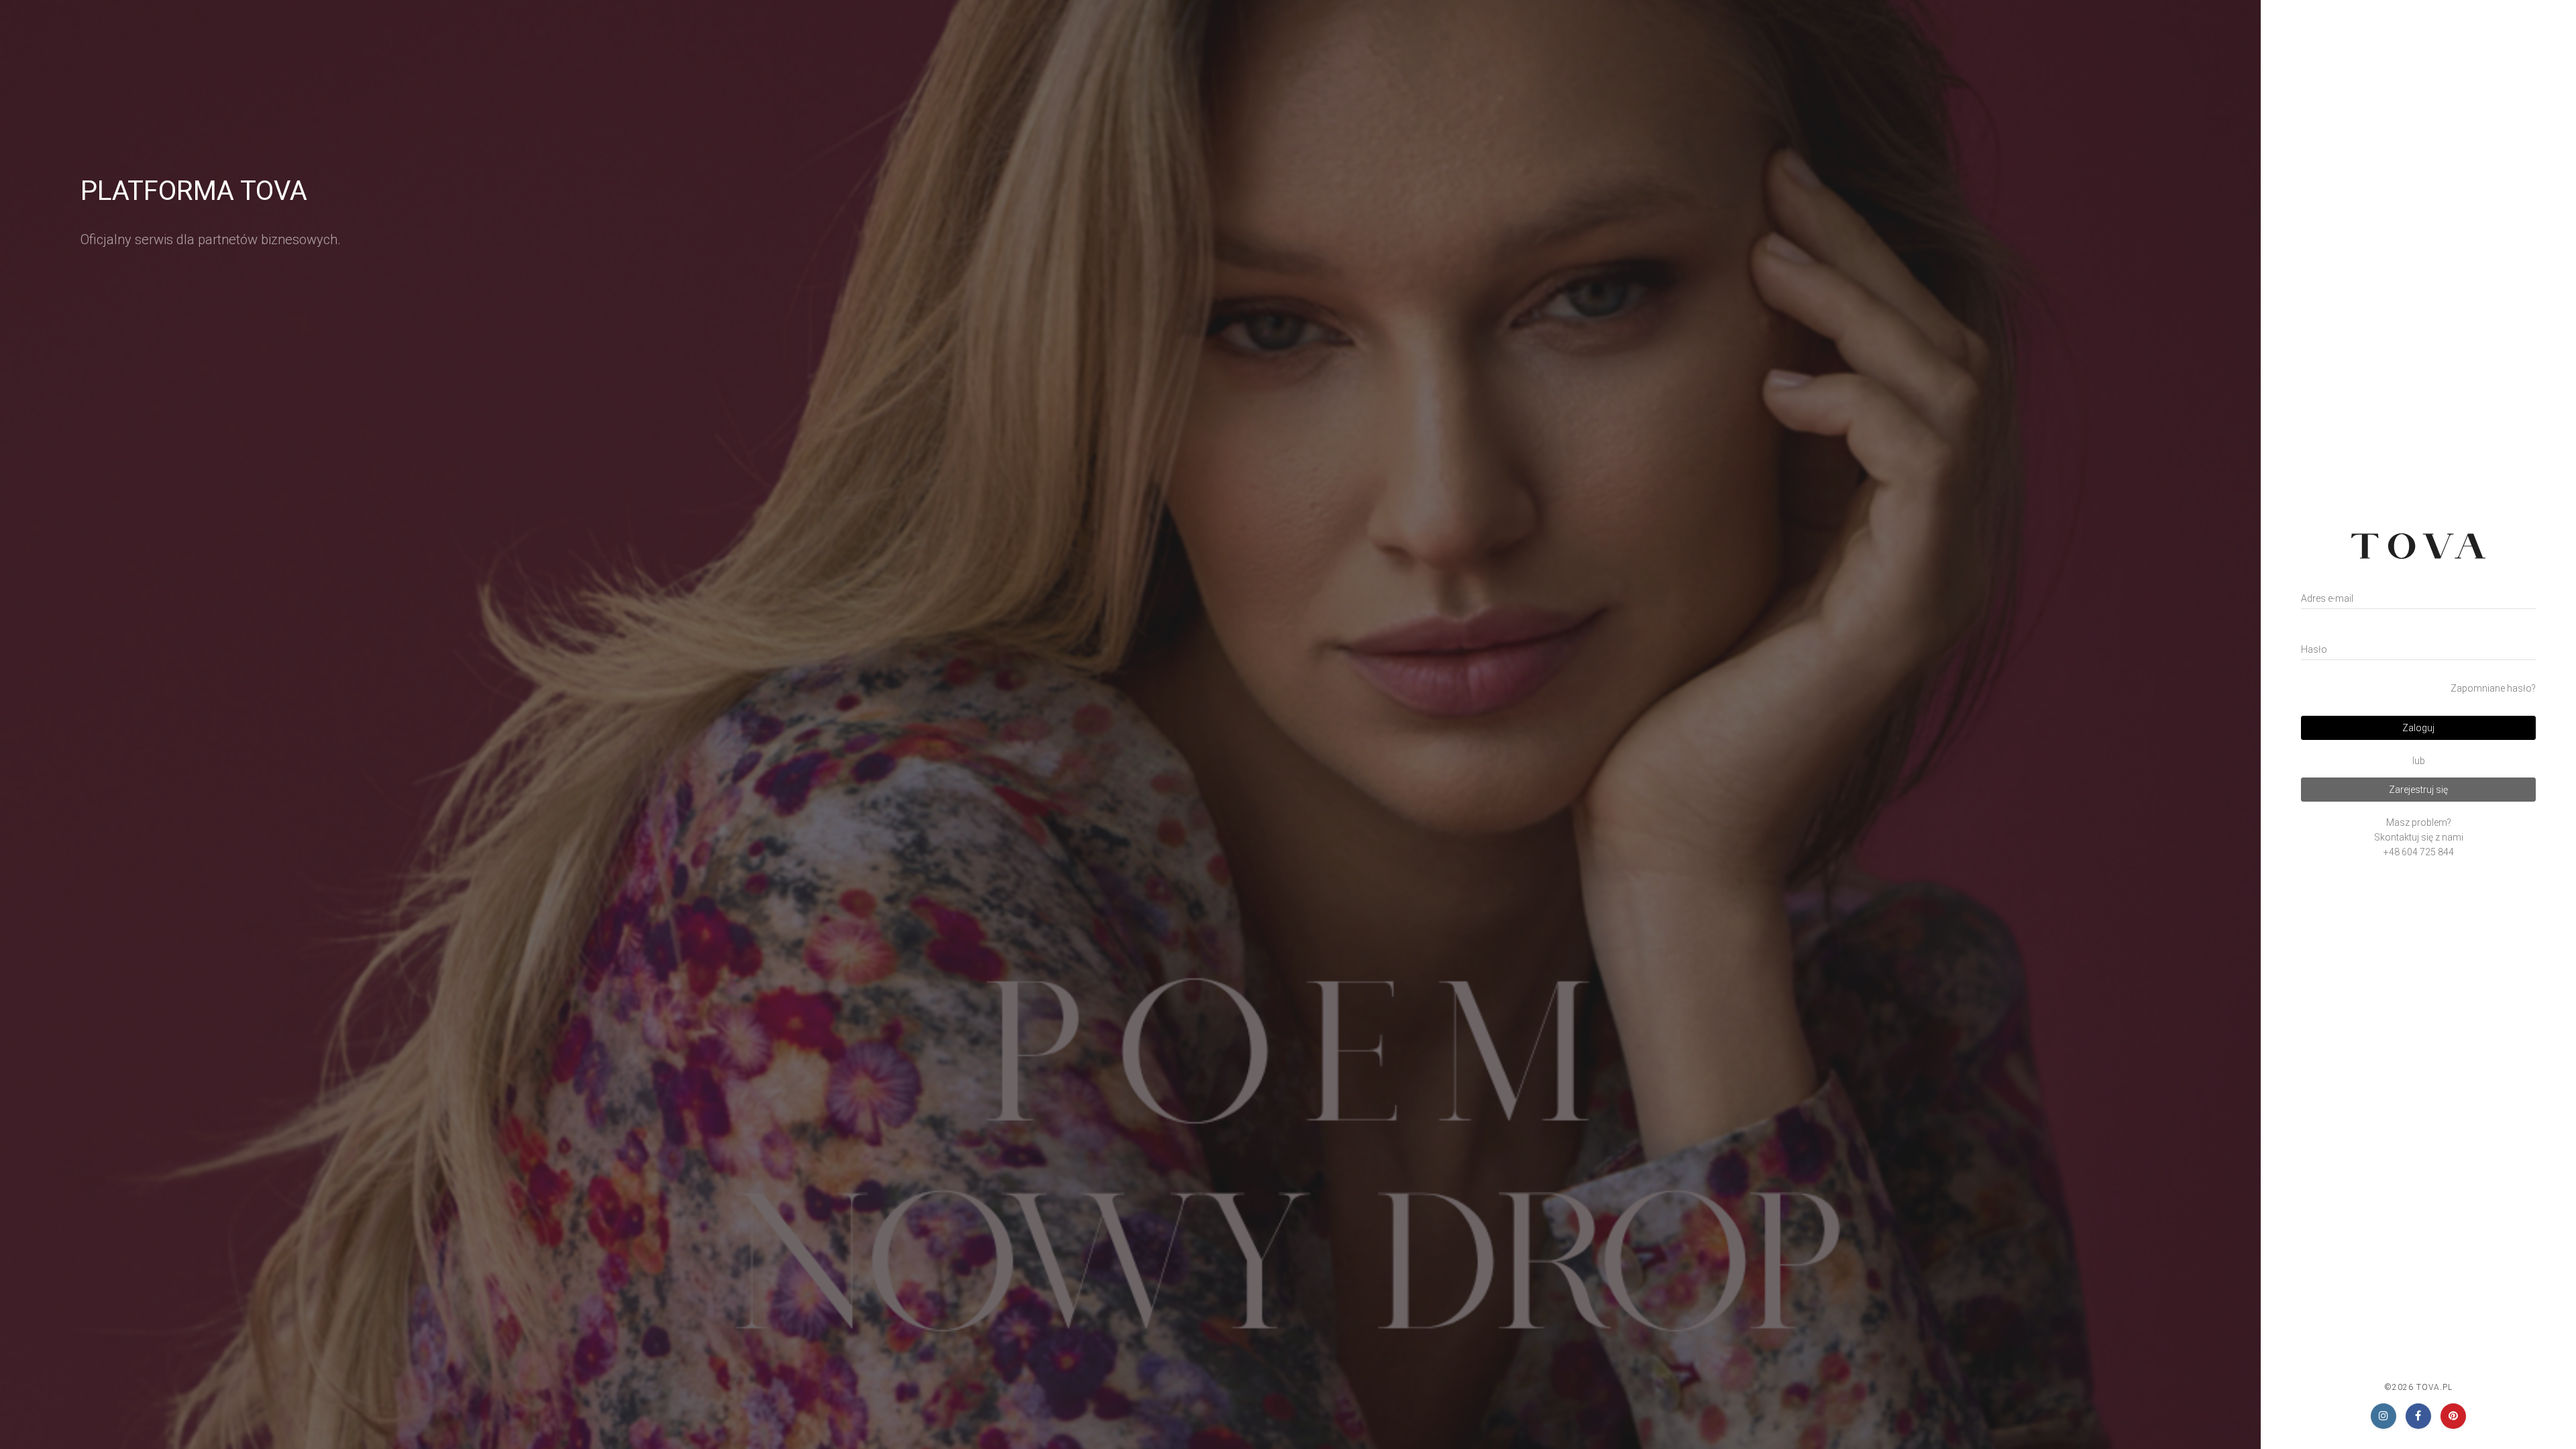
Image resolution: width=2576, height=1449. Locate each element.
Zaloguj (2418, 728)
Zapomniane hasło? (2493, 688)
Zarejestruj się (2418, 790)
